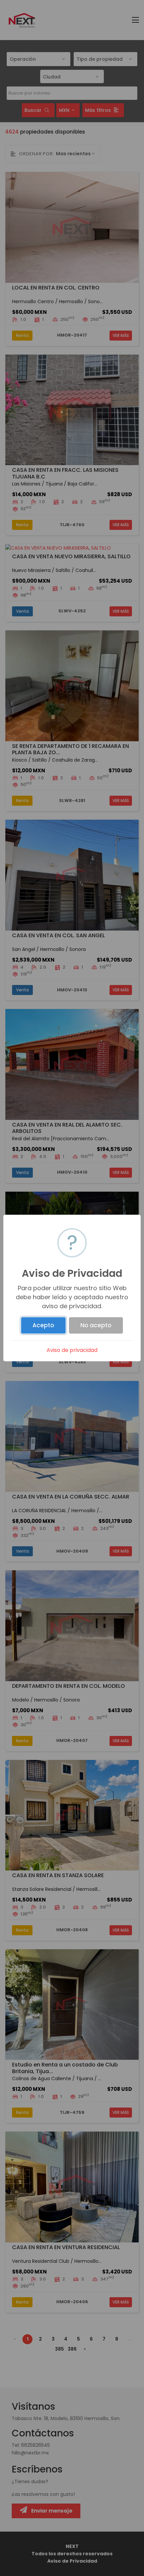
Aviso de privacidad (72, 1350)
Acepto (43, 1325)
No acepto (96, 1325)
